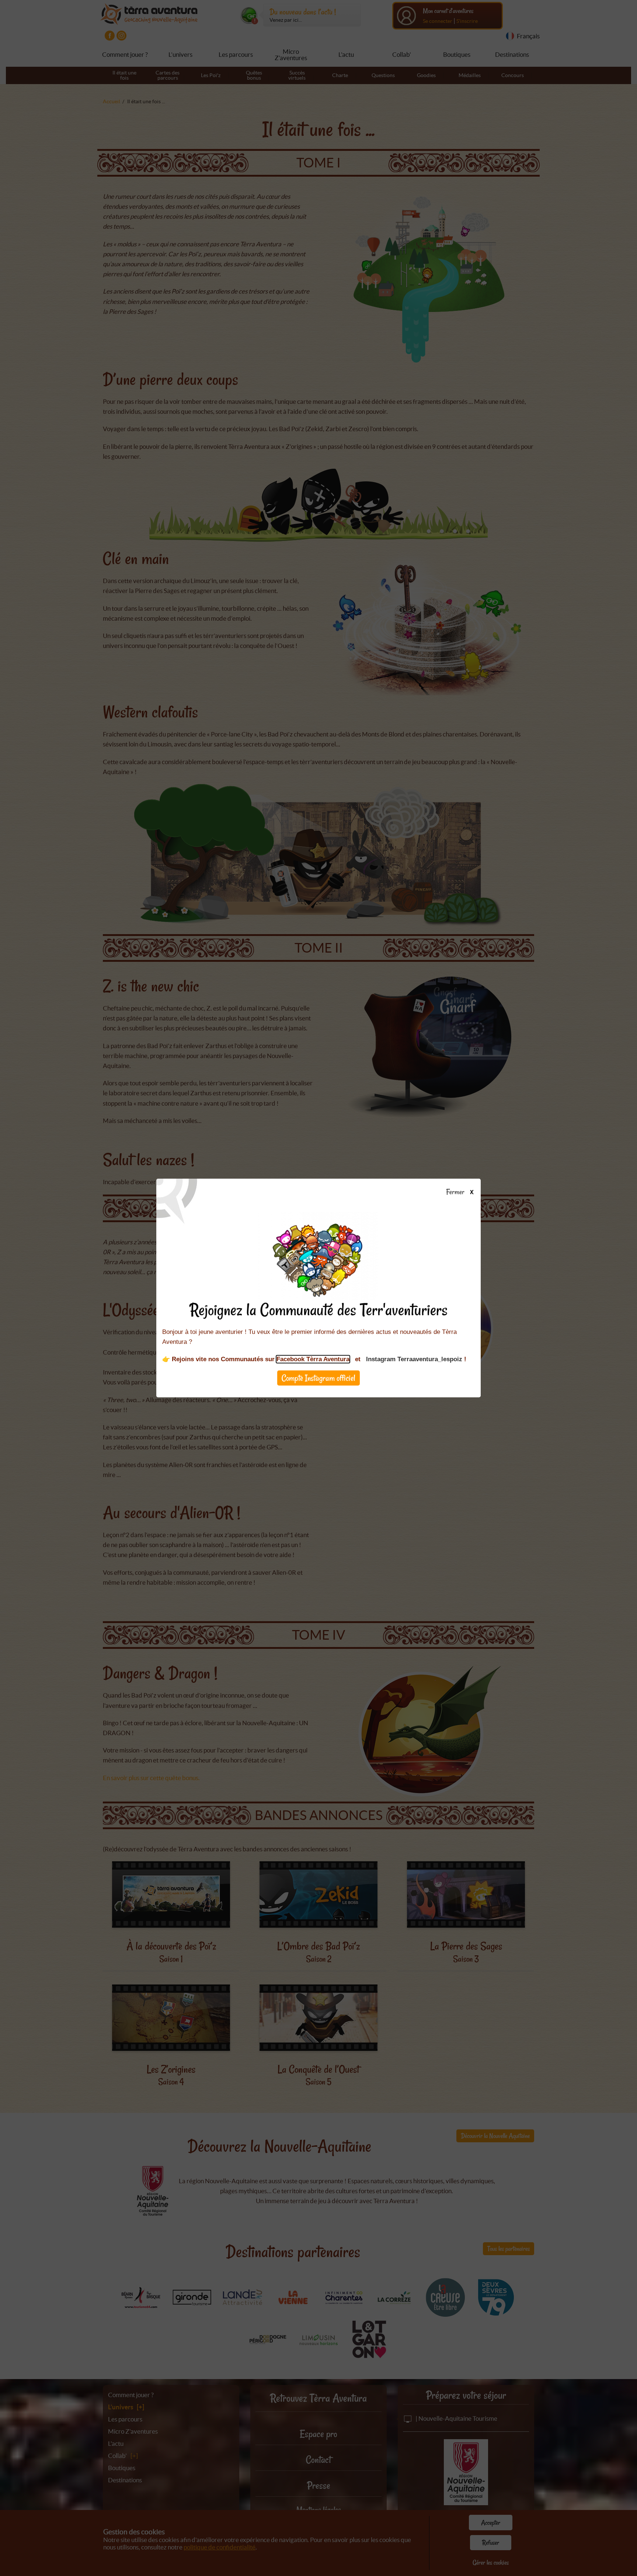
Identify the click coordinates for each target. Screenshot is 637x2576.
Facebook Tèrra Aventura (313, 1359)
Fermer (457, 1192)
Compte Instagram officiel (318, 1378)
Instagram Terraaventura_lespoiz (414, 1359)
